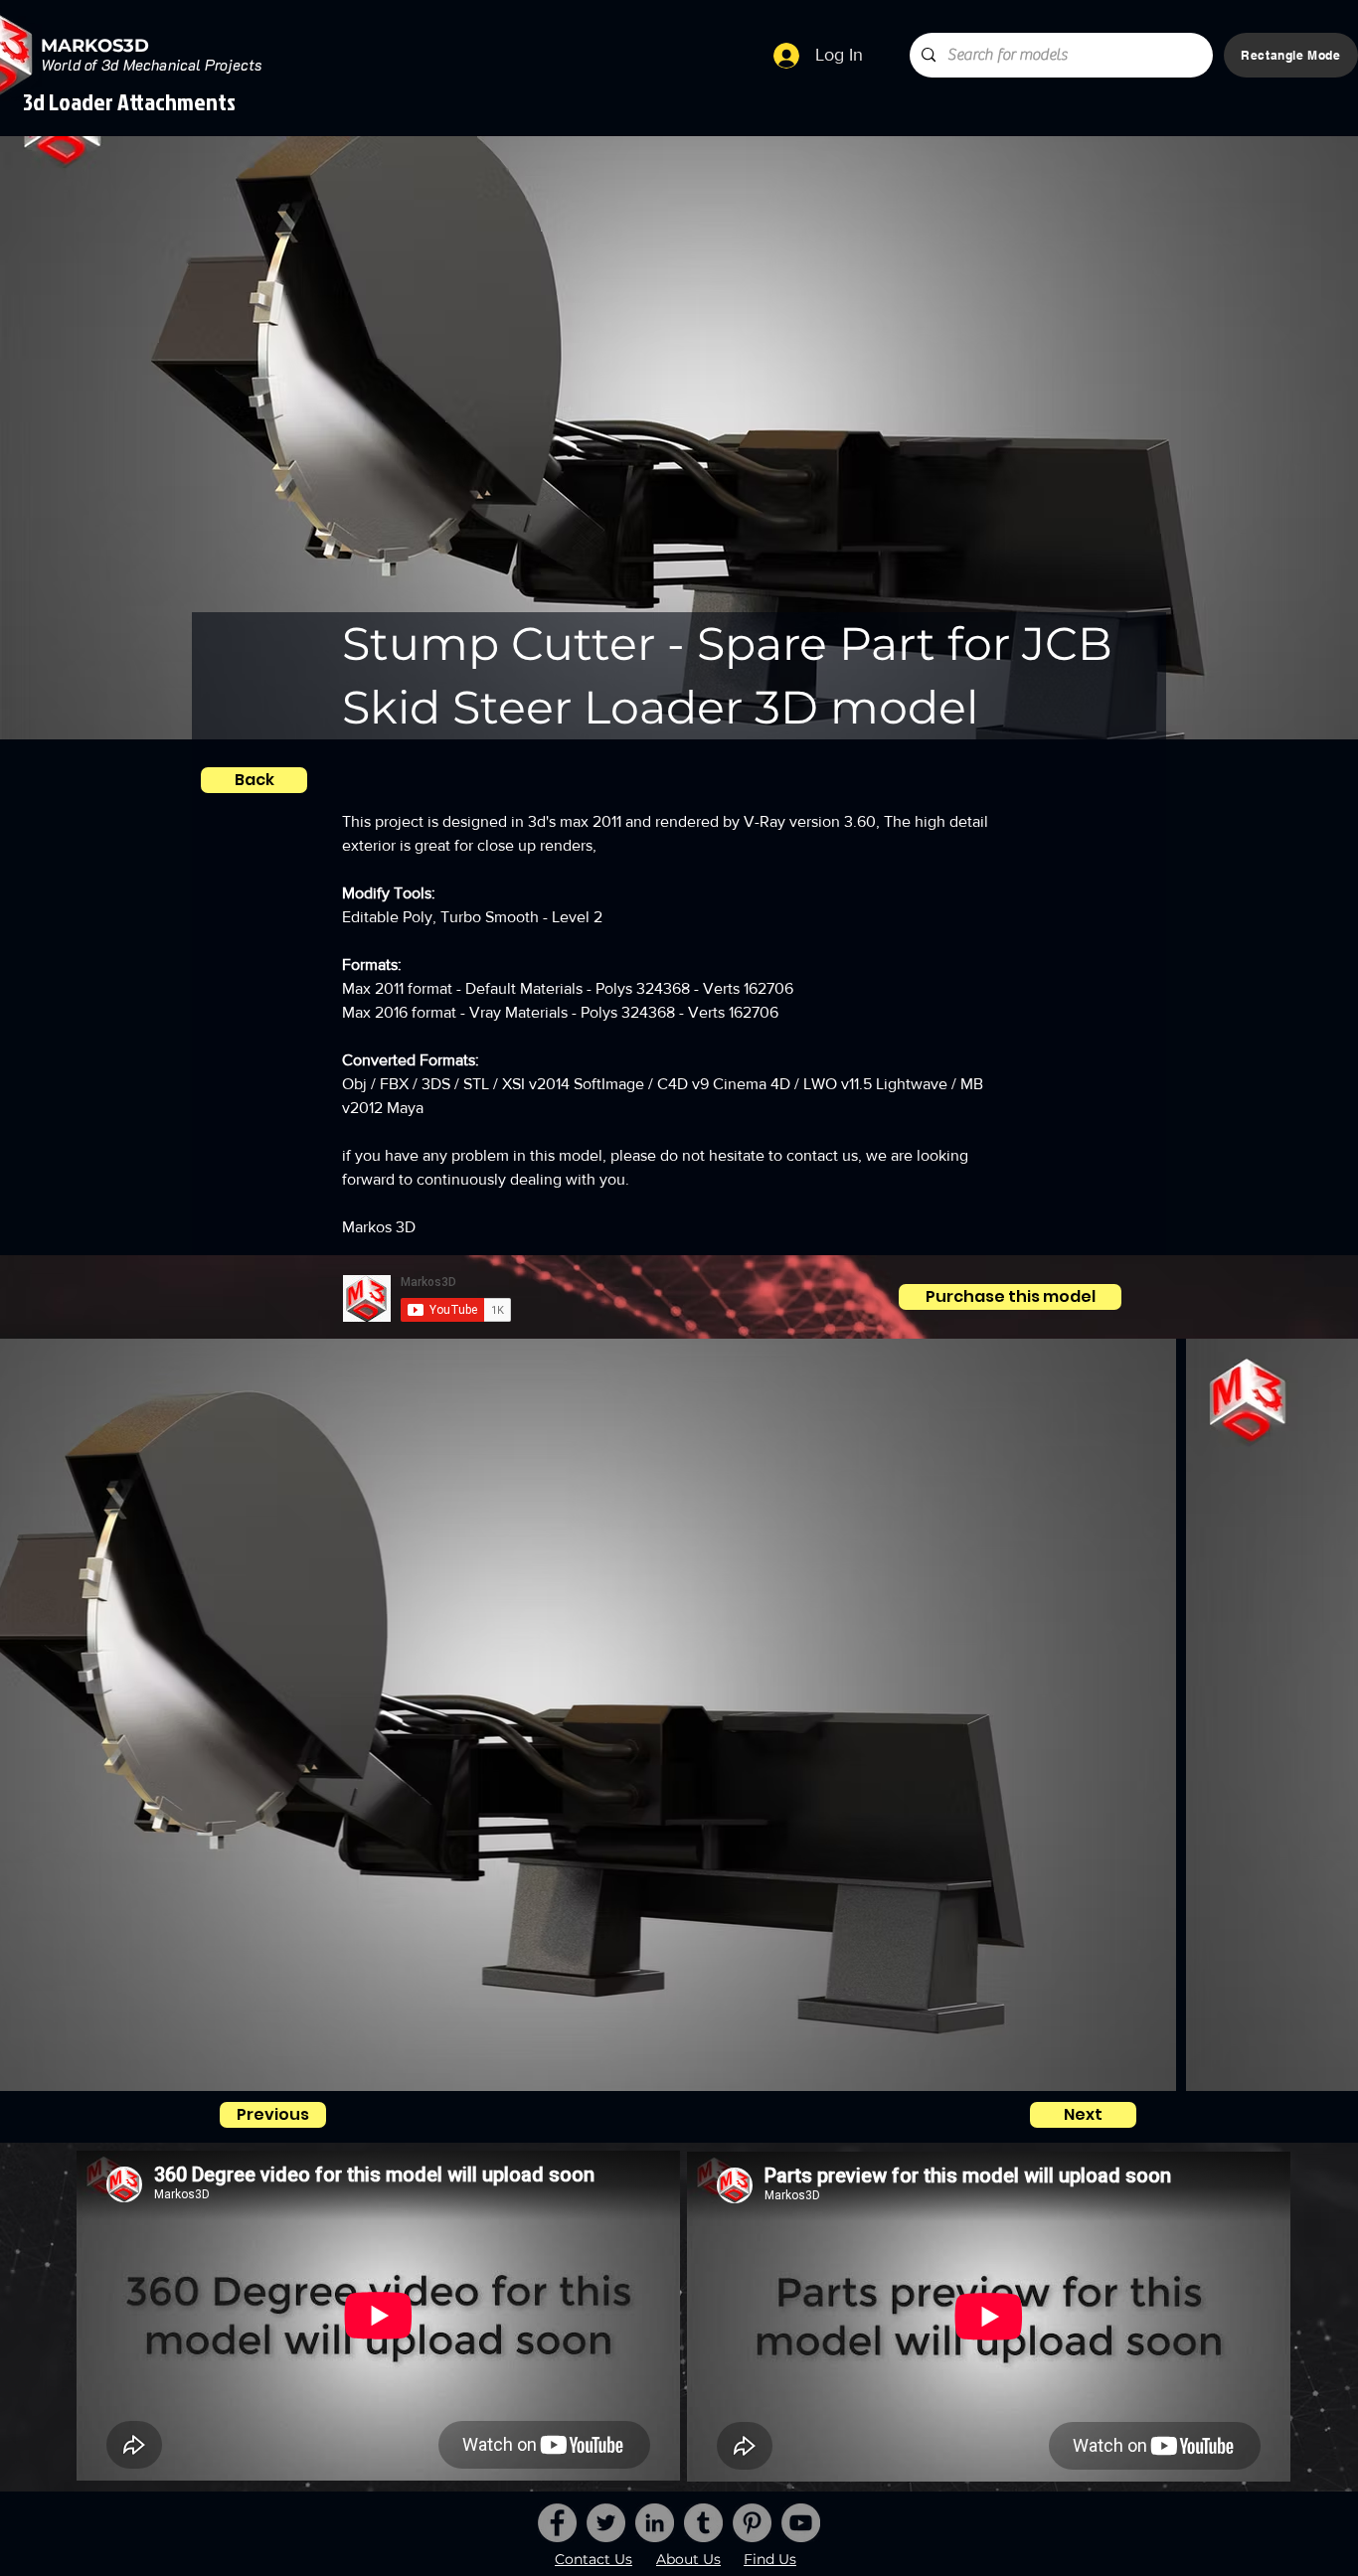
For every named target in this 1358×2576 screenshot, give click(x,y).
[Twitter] (606, 2523)
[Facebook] (557, 2523)
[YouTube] (801, 2523)
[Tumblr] (703, 2523)
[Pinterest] (752, 2523)
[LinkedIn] (655, 2523)
